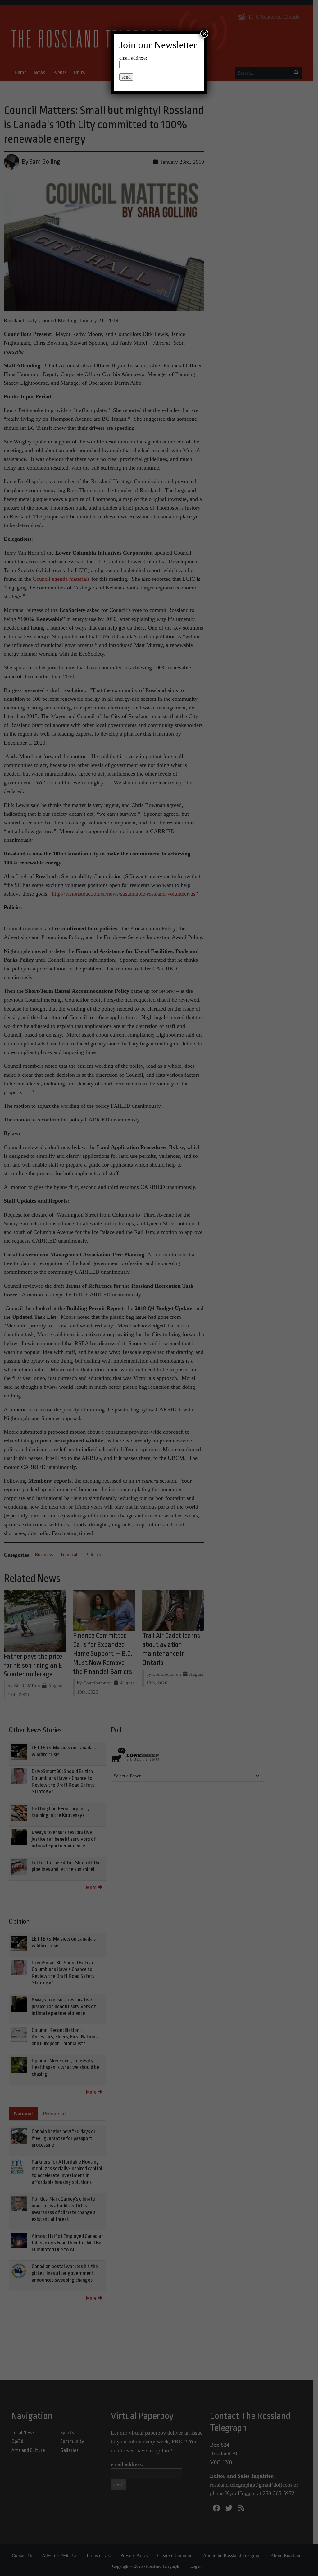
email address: (133, 58)
